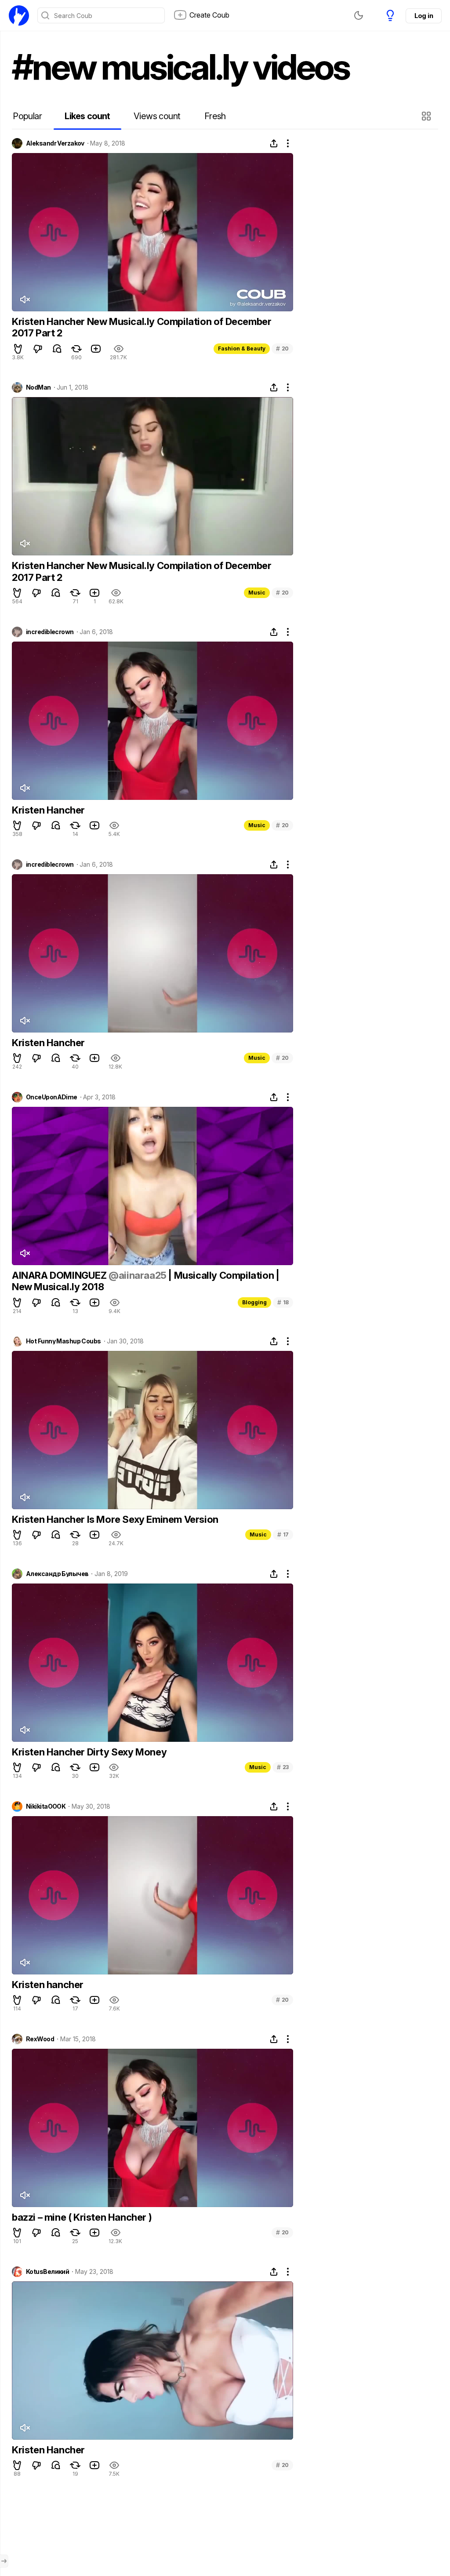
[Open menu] (4, 2561)
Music (257, 593)
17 (283, 1534)
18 (283, 1302)
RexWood (40, 2039)
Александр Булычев (57, 1574)
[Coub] (19, 15)
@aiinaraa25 (138, 1275)
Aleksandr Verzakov (55, 143)
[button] (427, 116)
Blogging (254, 1302)
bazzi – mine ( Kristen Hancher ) (82, 2217)
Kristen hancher (48, 1985)
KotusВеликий (47, 2272)
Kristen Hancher (48, 810)
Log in (424, 16)
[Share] (274, 143)
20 (282, 348)
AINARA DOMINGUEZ (60, 1275)
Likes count (87, 116)
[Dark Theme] (359, 15)
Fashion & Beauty (242, 348)
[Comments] (57, 349)
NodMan (38, 387)
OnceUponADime (52, 1097)
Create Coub (209, 15)
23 (283, 1767)
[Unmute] (25, 299)
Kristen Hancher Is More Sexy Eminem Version (115, 1519)
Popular (27, 116)
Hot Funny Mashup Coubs (64, 1341)
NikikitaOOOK (46, 1806)
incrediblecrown (50, 632)
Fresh (215, 116)
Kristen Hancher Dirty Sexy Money (89, 1752)
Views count (157, 116)
